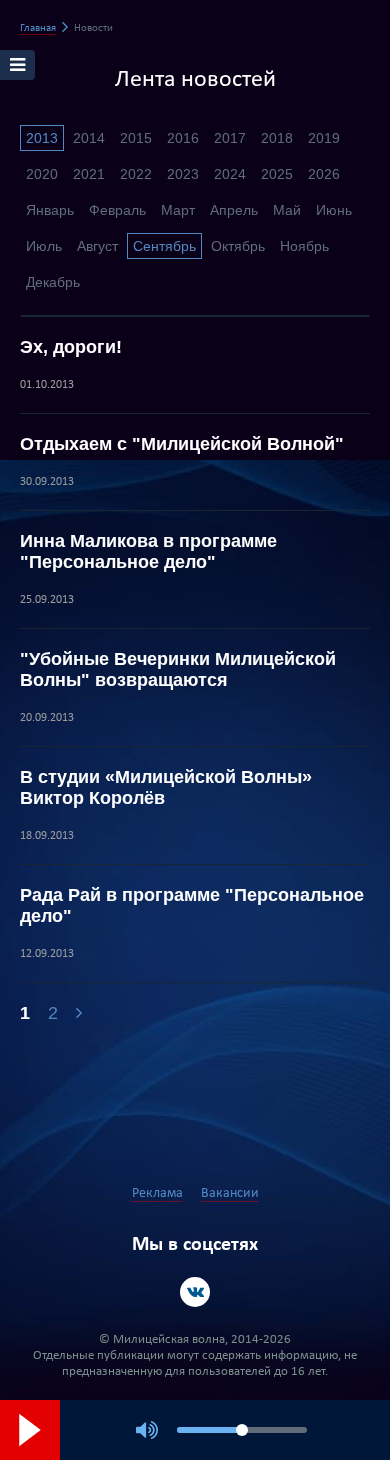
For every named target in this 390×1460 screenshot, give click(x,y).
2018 (277, 138)
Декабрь (53, 282)
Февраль (117, 210)
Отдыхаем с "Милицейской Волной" (182, 444)
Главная (38, 28)
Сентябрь (164, 246)
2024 (230, 174)
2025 (277, 174)
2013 (42, 138)
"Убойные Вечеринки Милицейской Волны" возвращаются (178, 669)
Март (178, 210)
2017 (230, 138)
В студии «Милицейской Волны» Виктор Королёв (166, 787)
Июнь (334, 210)
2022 (136, 174)
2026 (324, 174)
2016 (183, 138)
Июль (44, 246)
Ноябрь (304, 246)
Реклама (157, 1193)
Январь (50, 210)
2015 (136, 138)
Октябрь (238, 246)
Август (97, 246)
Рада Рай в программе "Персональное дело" (192, 905)
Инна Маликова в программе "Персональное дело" (148, 551)
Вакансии (230, 1193)
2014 (89, 138)
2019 (324, 138)
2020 (42, 174)
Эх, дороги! (71, 347)
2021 (89, 174)
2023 (183, 174)
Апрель (234, 210)
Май (287, 210)
